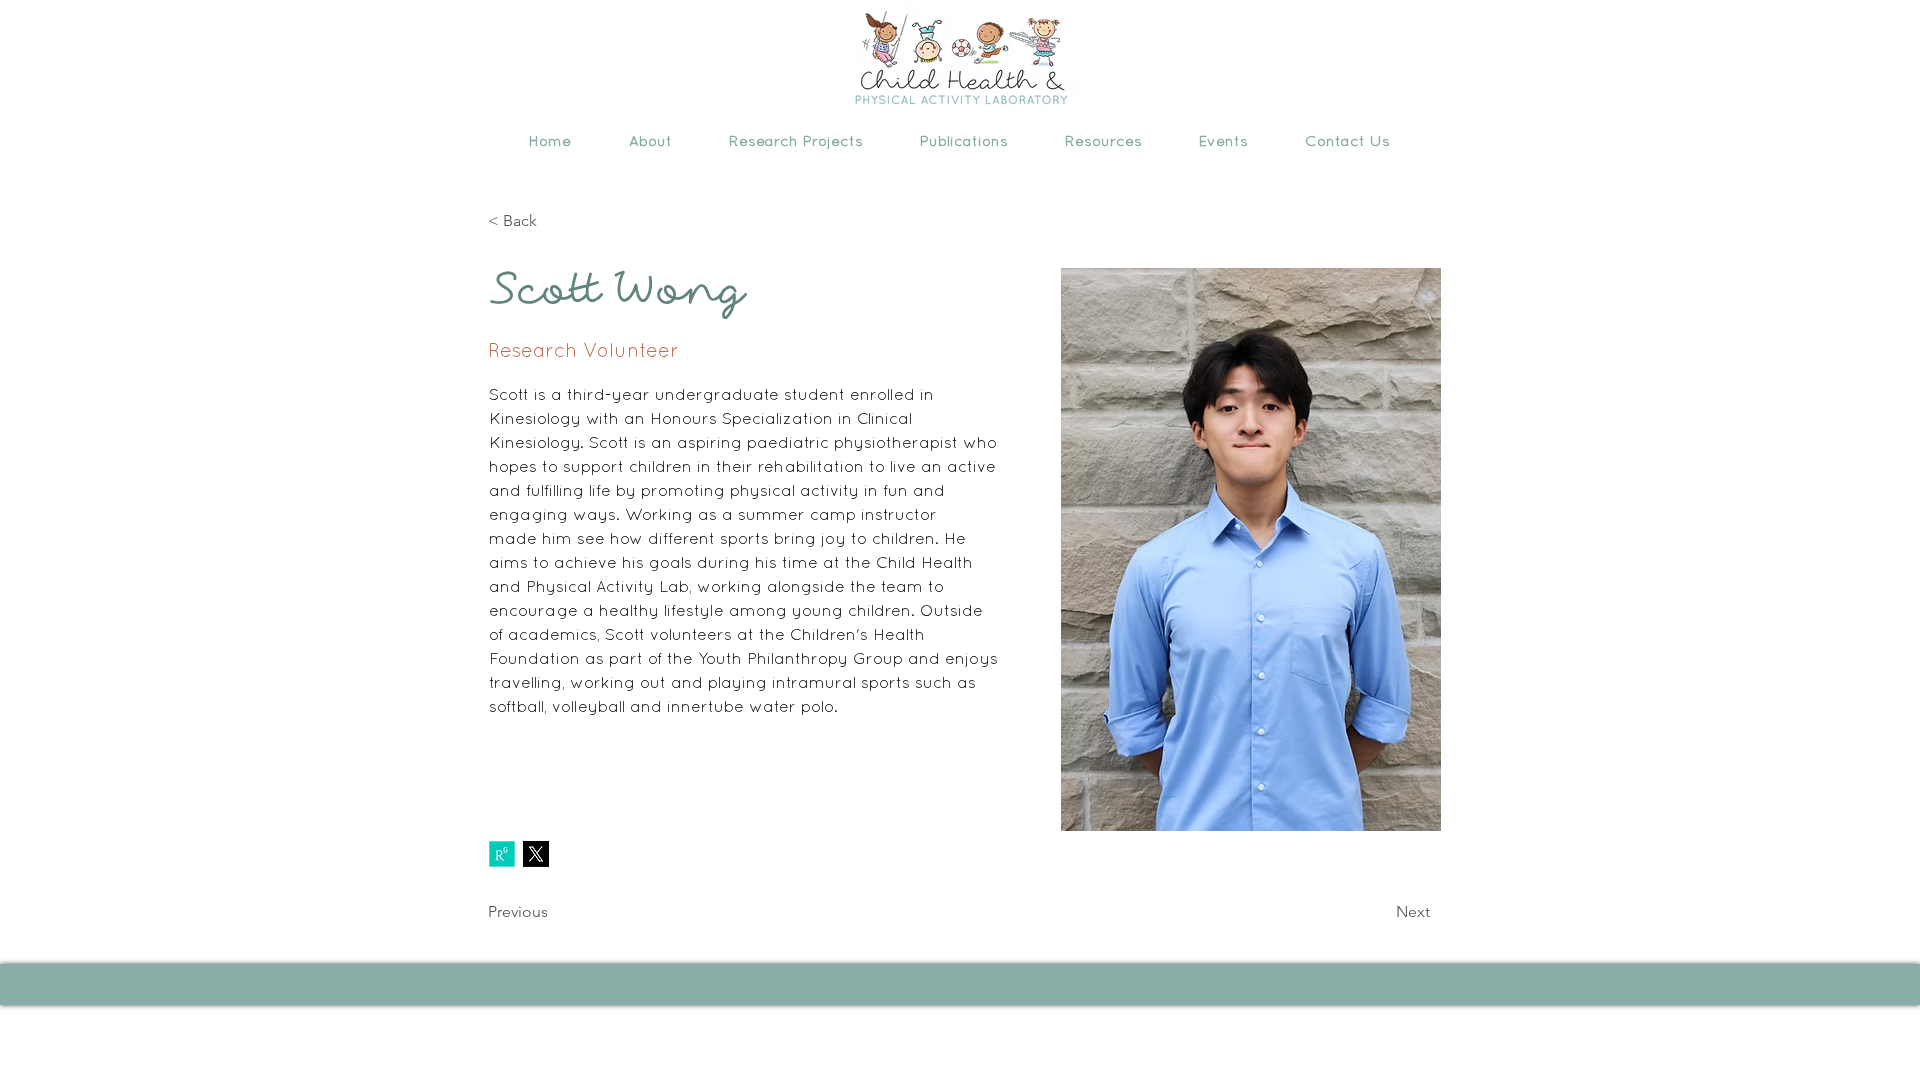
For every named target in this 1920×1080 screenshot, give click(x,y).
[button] (650, 141)
